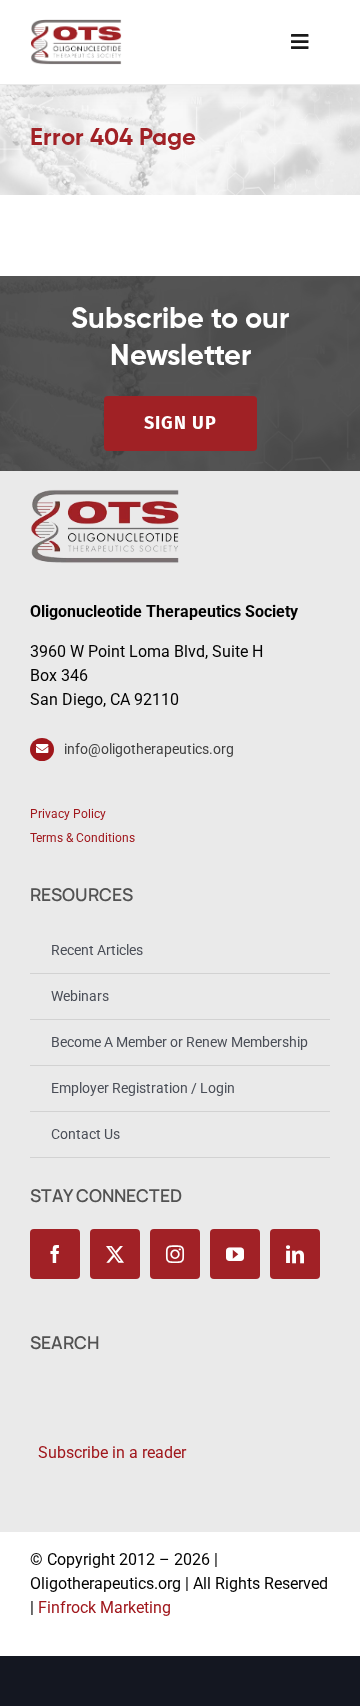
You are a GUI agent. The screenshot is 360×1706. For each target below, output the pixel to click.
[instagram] (175, 1254)
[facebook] (55, 1254)
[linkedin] (295, 1254)
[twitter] (115, 1254)
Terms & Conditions (82, 838)
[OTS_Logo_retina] (76, 26)
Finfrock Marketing (104, 1607)
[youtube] (235, 1254)
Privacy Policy (68, 814)
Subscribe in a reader (108, 1452)
